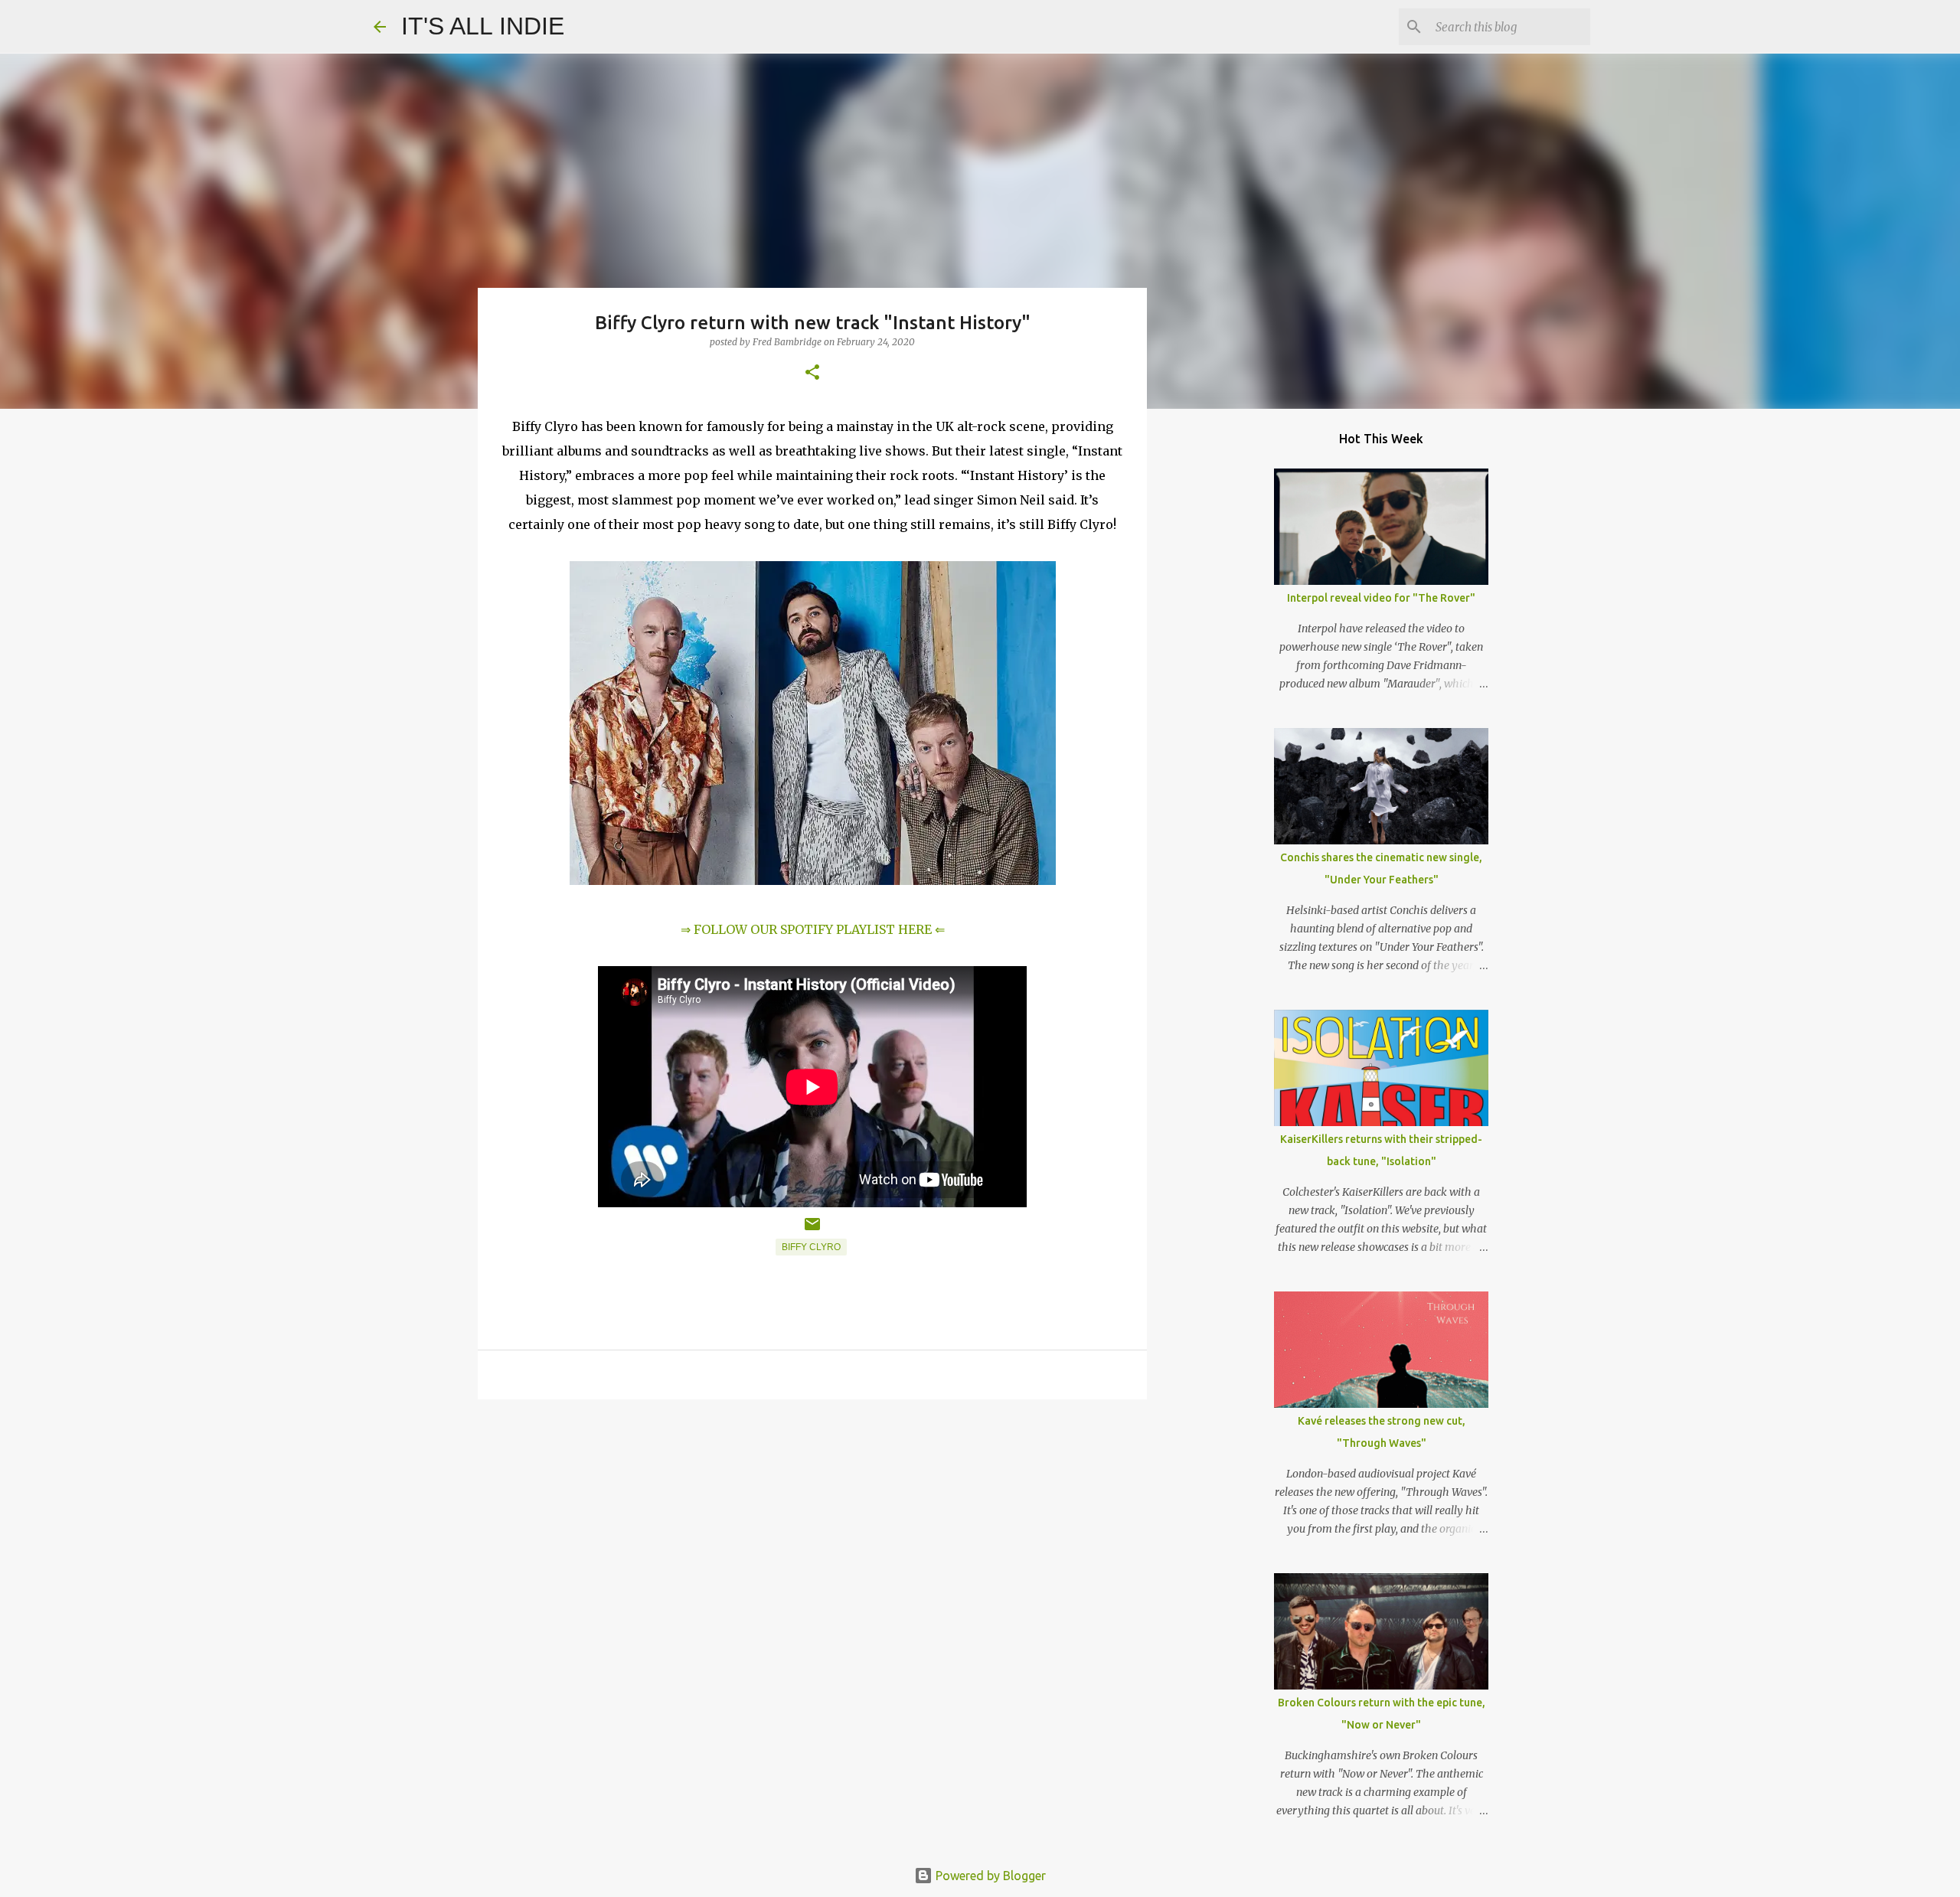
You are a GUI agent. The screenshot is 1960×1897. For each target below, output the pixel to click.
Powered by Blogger (989, 1876)
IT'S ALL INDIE (483, 26)
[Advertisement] (812, 1530)
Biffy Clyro (811, 1247)
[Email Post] (812, 1230)
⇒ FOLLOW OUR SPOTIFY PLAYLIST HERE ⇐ (813, 929)
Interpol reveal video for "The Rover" (1381, 598)
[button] (812, 373)
